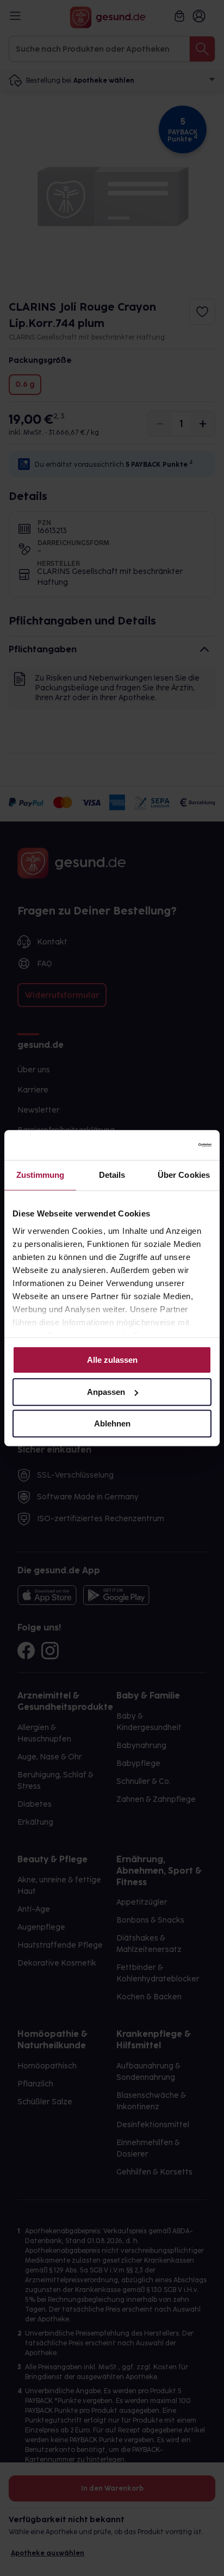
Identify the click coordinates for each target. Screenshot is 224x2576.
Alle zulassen (112, 1360)
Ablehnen (112, 1423)
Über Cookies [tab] (184, 1175)
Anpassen (106, 1392)
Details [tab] (112, 1175)
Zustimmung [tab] (41, 1175)
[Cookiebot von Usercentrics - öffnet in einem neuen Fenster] (164, 1145)
